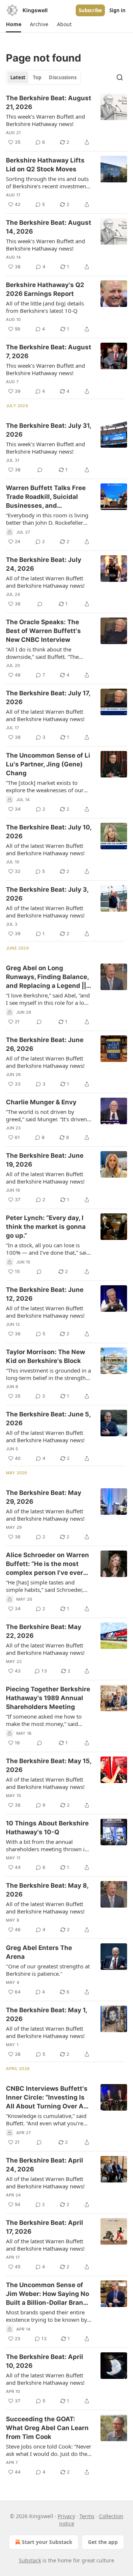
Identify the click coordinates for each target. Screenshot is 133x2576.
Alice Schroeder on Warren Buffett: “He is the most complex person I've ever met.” (47, 1564)
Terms (87, 2516)
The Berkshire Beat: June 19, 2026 (45, 1160)
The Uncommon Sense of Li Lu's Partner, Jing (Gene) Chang (48, 764)
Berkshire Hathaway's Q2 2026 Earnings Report (45, 289)
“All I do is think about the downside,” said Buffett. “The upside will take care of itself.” (44, 653)
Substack (30, 2560)
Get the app (103, 2542)
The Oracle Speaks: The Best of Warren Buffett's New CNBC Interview (43, 631)
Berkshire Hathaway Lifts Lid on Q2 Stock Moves (45, 165)
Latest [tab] (18, 77)
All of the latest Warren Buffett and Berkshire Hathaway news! (45, 582)
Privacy (66, 2516)
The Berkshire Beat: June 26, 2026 (45, 1044)
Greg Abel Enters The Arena (39, 1952)
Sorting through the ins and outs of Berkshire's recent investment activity (47, 182)
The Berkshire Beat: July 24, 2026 (44, 564)
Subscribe (90, 10)
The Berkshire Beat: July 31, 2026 (48, 430)
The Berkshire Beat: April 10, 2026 (45, 2361)
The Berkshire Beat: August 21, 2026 (49, 102)
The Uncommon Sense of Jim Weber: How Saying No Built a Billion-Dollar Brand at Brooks (47, 2294)
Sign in (117, 10)
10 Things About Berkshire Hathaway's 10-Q (47, 1828)
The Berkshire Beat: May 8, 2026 (47, 1890)
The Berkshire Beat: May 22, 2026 (44, 1631)
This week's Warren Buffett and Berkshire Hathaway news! (45, 245)
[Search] (120, 77)
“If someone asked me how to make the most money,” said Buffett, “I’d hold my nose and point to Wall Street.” (44, 1720)
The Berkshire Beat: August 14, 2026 (49, 227)
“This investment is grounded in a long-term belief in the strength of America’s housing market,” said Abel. (48, 1374)
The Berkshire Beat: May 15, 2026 (49, 1765)
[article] (66, 120)
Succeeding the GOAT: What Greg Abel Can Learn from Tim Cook (47, 2428)
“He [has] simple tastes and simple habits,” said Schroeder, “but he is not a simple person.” (45, 1586)
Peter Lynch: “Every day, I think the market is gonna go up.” (46, 1227)
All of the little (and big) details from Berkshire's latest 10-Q (45, 307)
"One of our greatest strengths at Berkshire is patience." (48, 1970)
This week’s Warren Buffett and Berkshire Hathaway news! (45, 120)
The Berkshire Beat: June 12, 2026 (45, 1294)
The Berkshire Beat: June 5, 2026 (48, 1419)
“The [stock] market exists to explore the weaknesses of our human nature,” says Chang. (45, 786)
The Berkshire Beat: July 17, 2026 (48, 698)
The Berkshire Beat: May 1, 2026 (46, 2014)
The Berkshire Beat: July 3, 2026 (47, 894)
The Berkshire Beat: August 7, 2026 (49, 352)
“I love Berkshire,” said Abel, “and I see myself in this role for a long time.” (48, 999)
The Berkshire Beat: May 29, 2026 (44, 1497)
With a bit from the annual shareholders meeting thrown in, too (48, 1845)
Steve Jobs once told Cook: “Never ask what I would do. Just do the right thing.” (49, 2450)
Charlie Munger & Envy (41, 1102)
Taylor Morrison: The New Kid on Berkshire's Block (45, 1356)
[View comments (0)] (40, 470)
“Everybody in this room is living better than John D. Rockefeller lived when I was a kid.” (47, 519)
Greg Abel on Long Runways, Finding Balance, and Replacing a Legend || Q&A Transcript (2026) (47, 977)
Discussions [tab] (63, 77)
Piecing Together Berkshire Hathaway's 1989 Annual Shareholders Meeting (48, 1698)
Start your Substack (47, 2542)
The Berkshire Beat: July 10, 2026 (49, 832)
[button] (13, 24)
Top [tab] (37, 77)
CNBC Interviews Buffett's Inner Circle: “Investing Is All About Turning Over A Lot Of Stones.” (47, 2098)
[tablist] (43, 77)
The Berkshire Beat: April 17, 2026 (45, 2227)
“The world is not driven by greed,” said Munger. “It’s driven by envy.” (46, 1115)
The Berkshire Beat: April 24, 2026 (45, 2165)
